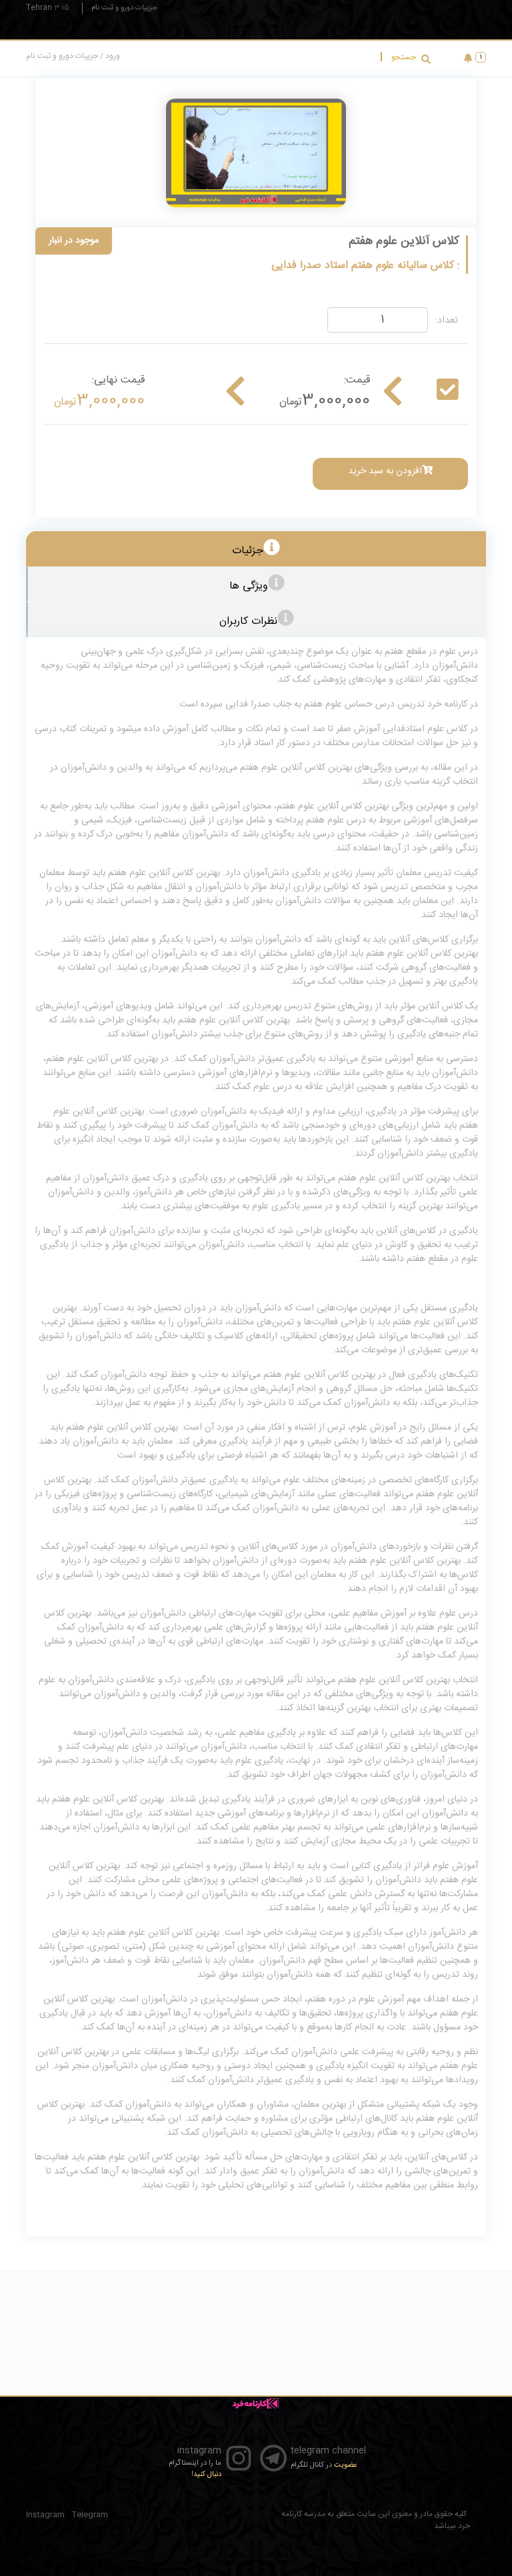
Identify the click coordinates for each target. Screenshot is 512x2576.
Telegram (90, 2515)
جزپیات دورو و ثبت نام (124, 8)
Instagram (45, 2515)
